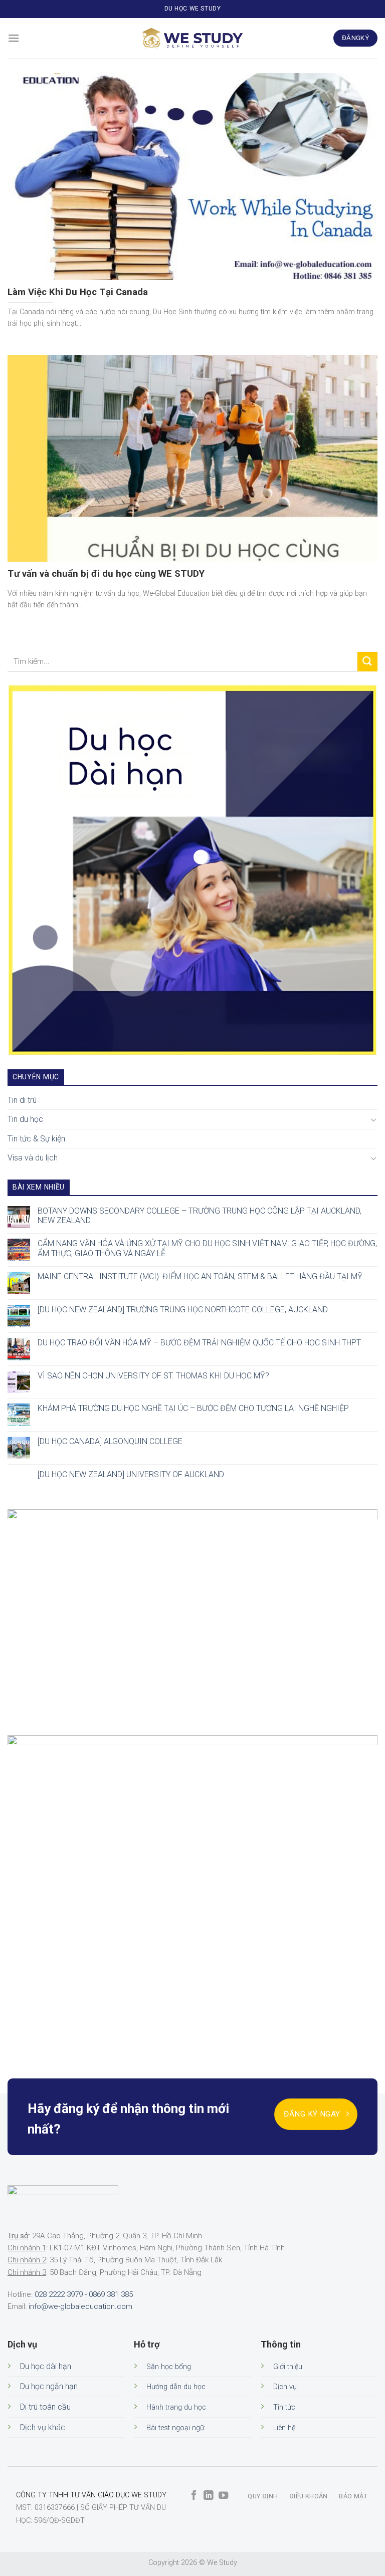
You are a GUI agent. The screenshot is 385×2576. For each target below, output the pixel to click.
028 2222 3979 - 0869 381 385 (84, 2294)
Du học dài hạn (46, 2366)
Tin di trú (22, 1100)
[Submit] (367, 662)
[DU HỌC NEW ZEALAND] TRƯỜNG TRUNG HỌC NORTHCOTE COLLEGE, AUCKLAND (183, 1310)
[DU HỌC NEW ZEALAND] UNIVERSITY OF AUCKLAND (131, 1474)
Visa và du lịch (33, 1158)
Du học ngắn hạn (49, 2386)
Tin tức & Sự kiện (36, 1139)
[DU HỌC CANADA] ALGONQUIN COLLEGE (110, 1441)
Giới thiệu (288, 2367)
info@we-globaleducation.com (80, 2306)
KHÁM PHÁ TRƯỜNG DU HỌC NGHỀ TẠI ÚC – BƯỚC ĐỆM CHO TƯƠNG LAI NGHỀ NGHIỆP (193, 1409)
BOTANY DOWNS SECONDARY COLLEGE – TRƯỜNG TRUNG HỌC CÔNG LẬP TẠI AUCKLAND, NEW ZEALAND (200, 1216)
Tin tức (284, 2407)
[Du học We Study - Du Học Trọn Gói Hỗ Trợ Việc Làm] (192, 38)
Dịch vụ (285, 2387)
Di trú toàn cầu (45, 2407)
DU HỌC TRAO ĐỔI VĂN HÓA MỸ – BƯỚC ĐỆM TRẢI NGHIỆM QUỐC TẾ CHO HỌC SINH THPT (199, 1343)
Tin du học (25, 1119)
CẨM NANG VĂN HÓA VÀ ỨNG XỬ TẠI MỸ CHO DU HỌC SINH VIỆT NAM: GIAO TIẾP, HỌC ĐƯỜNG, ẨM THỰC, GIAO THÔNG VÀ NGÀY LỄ (207, 1249)
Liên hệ (284, 2428)
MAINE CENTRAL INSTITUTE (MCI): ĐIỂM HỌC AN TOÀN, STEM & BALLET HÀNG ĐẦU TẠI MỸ (200, 1276)
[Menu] (14, 38)
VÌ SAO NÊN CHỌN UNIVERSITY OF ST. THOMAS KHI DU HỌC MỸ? (153, 1376)
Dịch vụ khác (43, 2427)
